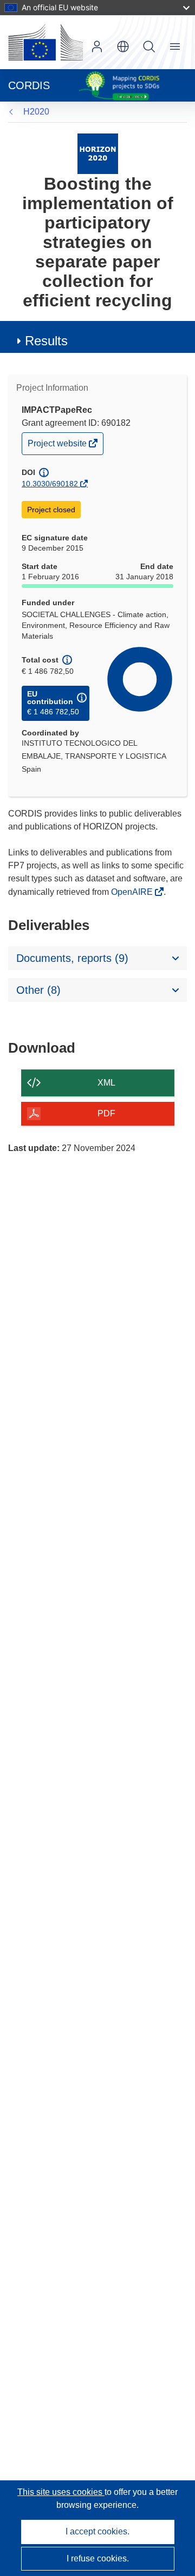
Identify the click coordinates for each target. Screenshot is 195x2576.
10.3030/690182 (50, 484)
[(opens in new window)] (45, 42)
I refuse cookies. (98, 2558)
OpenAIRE (133, 892)
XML (106, 1083)
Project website (58, 446)
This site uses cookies (61, 2492)
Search (149, 46)
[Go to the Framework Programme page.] (98, 153)
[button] (123, 46)
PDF (106, 1113)
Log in (97, 46)
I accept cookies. (97, 2531)
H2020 (36, 112)
